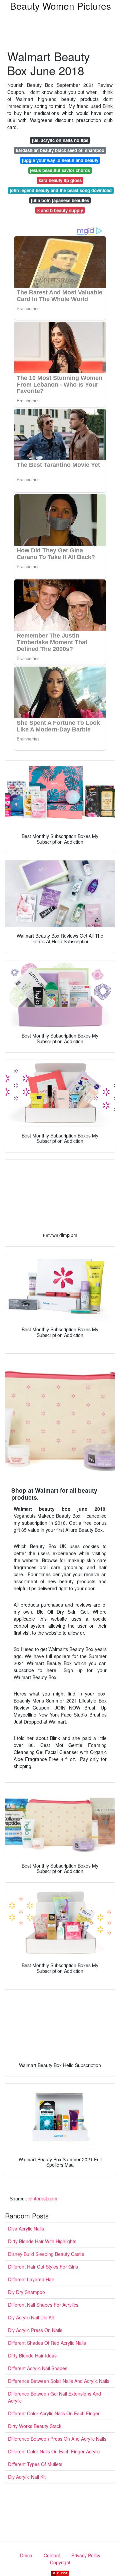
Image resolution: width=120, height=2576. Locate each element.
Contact (52, 2555)
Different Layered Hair (31, 2279)
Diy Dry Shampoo (26, 2292)
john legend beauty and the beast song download (61, 190)
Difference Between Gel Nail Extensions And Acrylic (54, 2397)
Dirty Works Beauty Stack (35, 2426)
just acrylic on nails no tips (60, 140)
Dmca (26, 2555)
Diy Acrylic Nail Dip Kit (31, 2317)
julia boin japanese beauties (60, 200)
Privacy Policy (86, 2555)
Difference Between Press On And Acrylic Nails (57, 2439)
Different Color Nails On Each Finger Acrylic (54, 2451)
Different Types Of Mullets (35, 2464)
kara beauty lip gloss (60, 180)
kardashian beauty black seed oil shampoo (60, 150)
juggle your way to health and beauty (60, 160)
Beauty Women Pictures (60, 6)
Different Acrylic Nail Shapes (38, 2368)
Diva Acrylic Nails (26, 2228)
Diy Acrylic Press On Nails (35, 2330)
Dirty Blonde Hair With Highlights (42, 2241)
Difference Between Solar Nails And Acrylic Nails (59, 2381)
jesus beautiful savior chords (60, 170)
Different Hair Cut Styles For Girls (43, 2267)
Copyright (60, 2562)
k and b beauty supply (60, 210)
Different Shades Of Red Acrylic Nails (47, 2343)
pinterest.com (43, 2198)
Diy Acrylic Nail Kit (27, 2477)
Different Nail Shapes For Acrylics (43, 2305)
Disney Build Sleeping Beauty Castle (46, 2254)
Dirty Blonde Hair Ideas (32, 2355)
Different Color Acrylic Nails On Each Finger (54, 2413)
